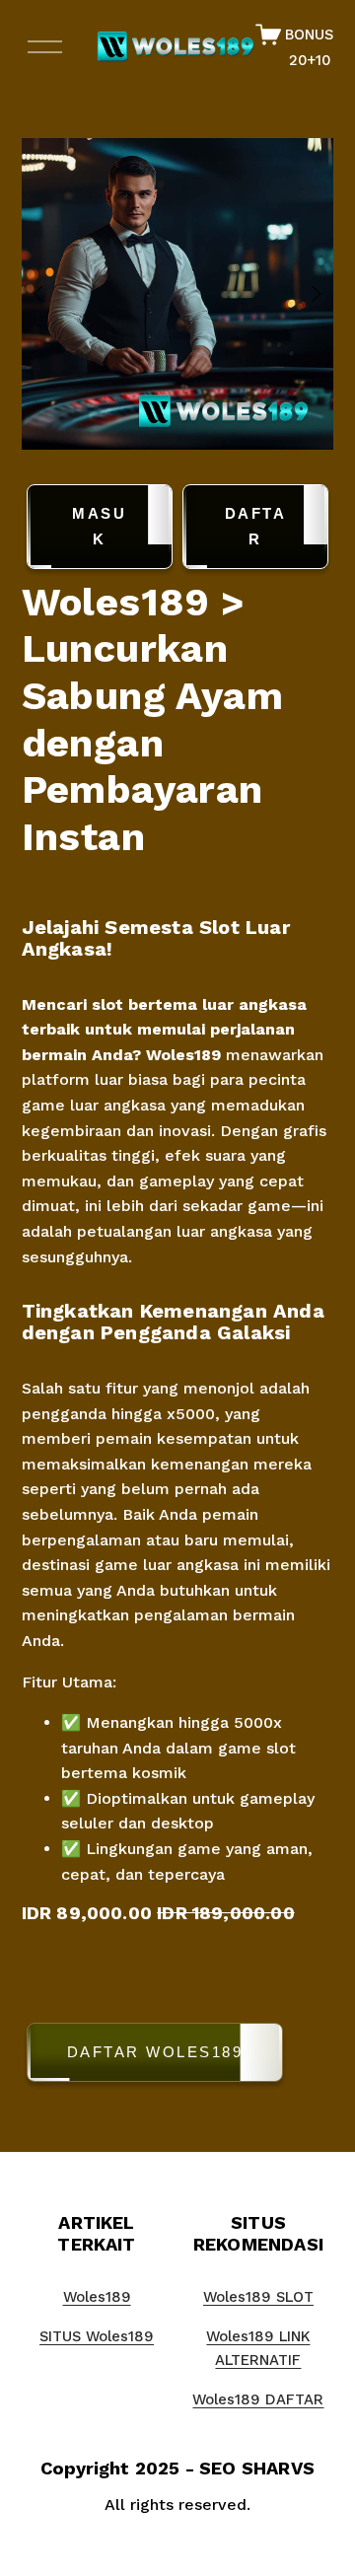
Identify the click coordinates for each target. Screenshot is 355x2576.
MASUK (99, 526)
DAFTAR (256, 526)
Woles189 (183, 1055)
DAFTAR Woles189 (155, 2052)
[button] (178, 2056)
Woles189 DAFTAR (258, 2399)
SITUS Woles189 (97, 2336)
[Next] (304, 294)
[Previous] (51, 294)
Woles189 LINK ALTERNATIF (258, 2348)
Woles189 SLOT (258, 2297)
